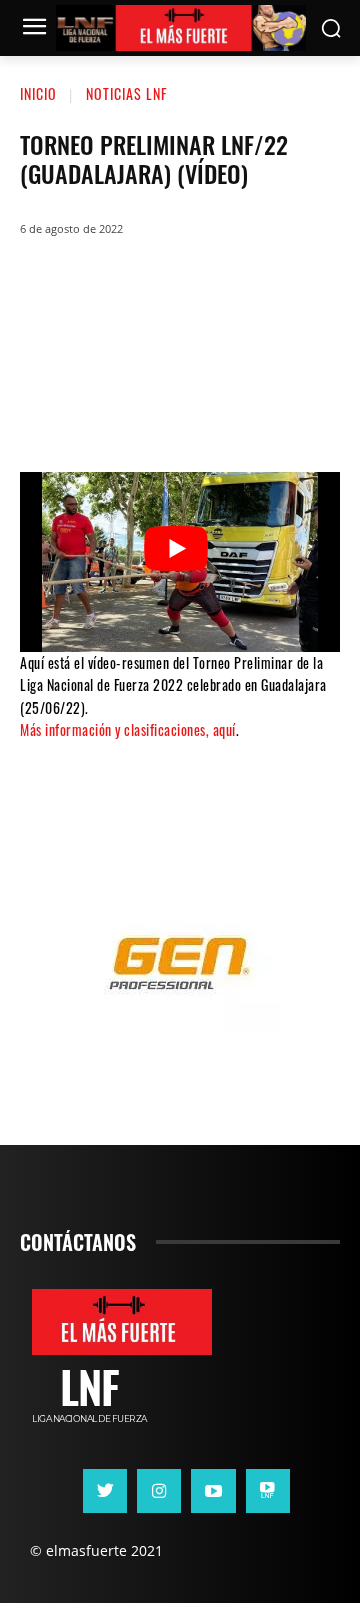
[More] (300, 412)
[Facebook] (59, 412)
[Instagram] (159, 1491)
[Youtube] (213, 1491)
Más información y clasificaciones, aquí (128, 729)
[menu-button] (34, 29)
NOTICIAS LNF (126, 93)
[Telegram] (239, 412)
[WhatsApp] (179, 412)
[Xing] (268, 1491)
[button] (330, 28)
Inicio (38, 93)
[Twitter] (119, 412)
